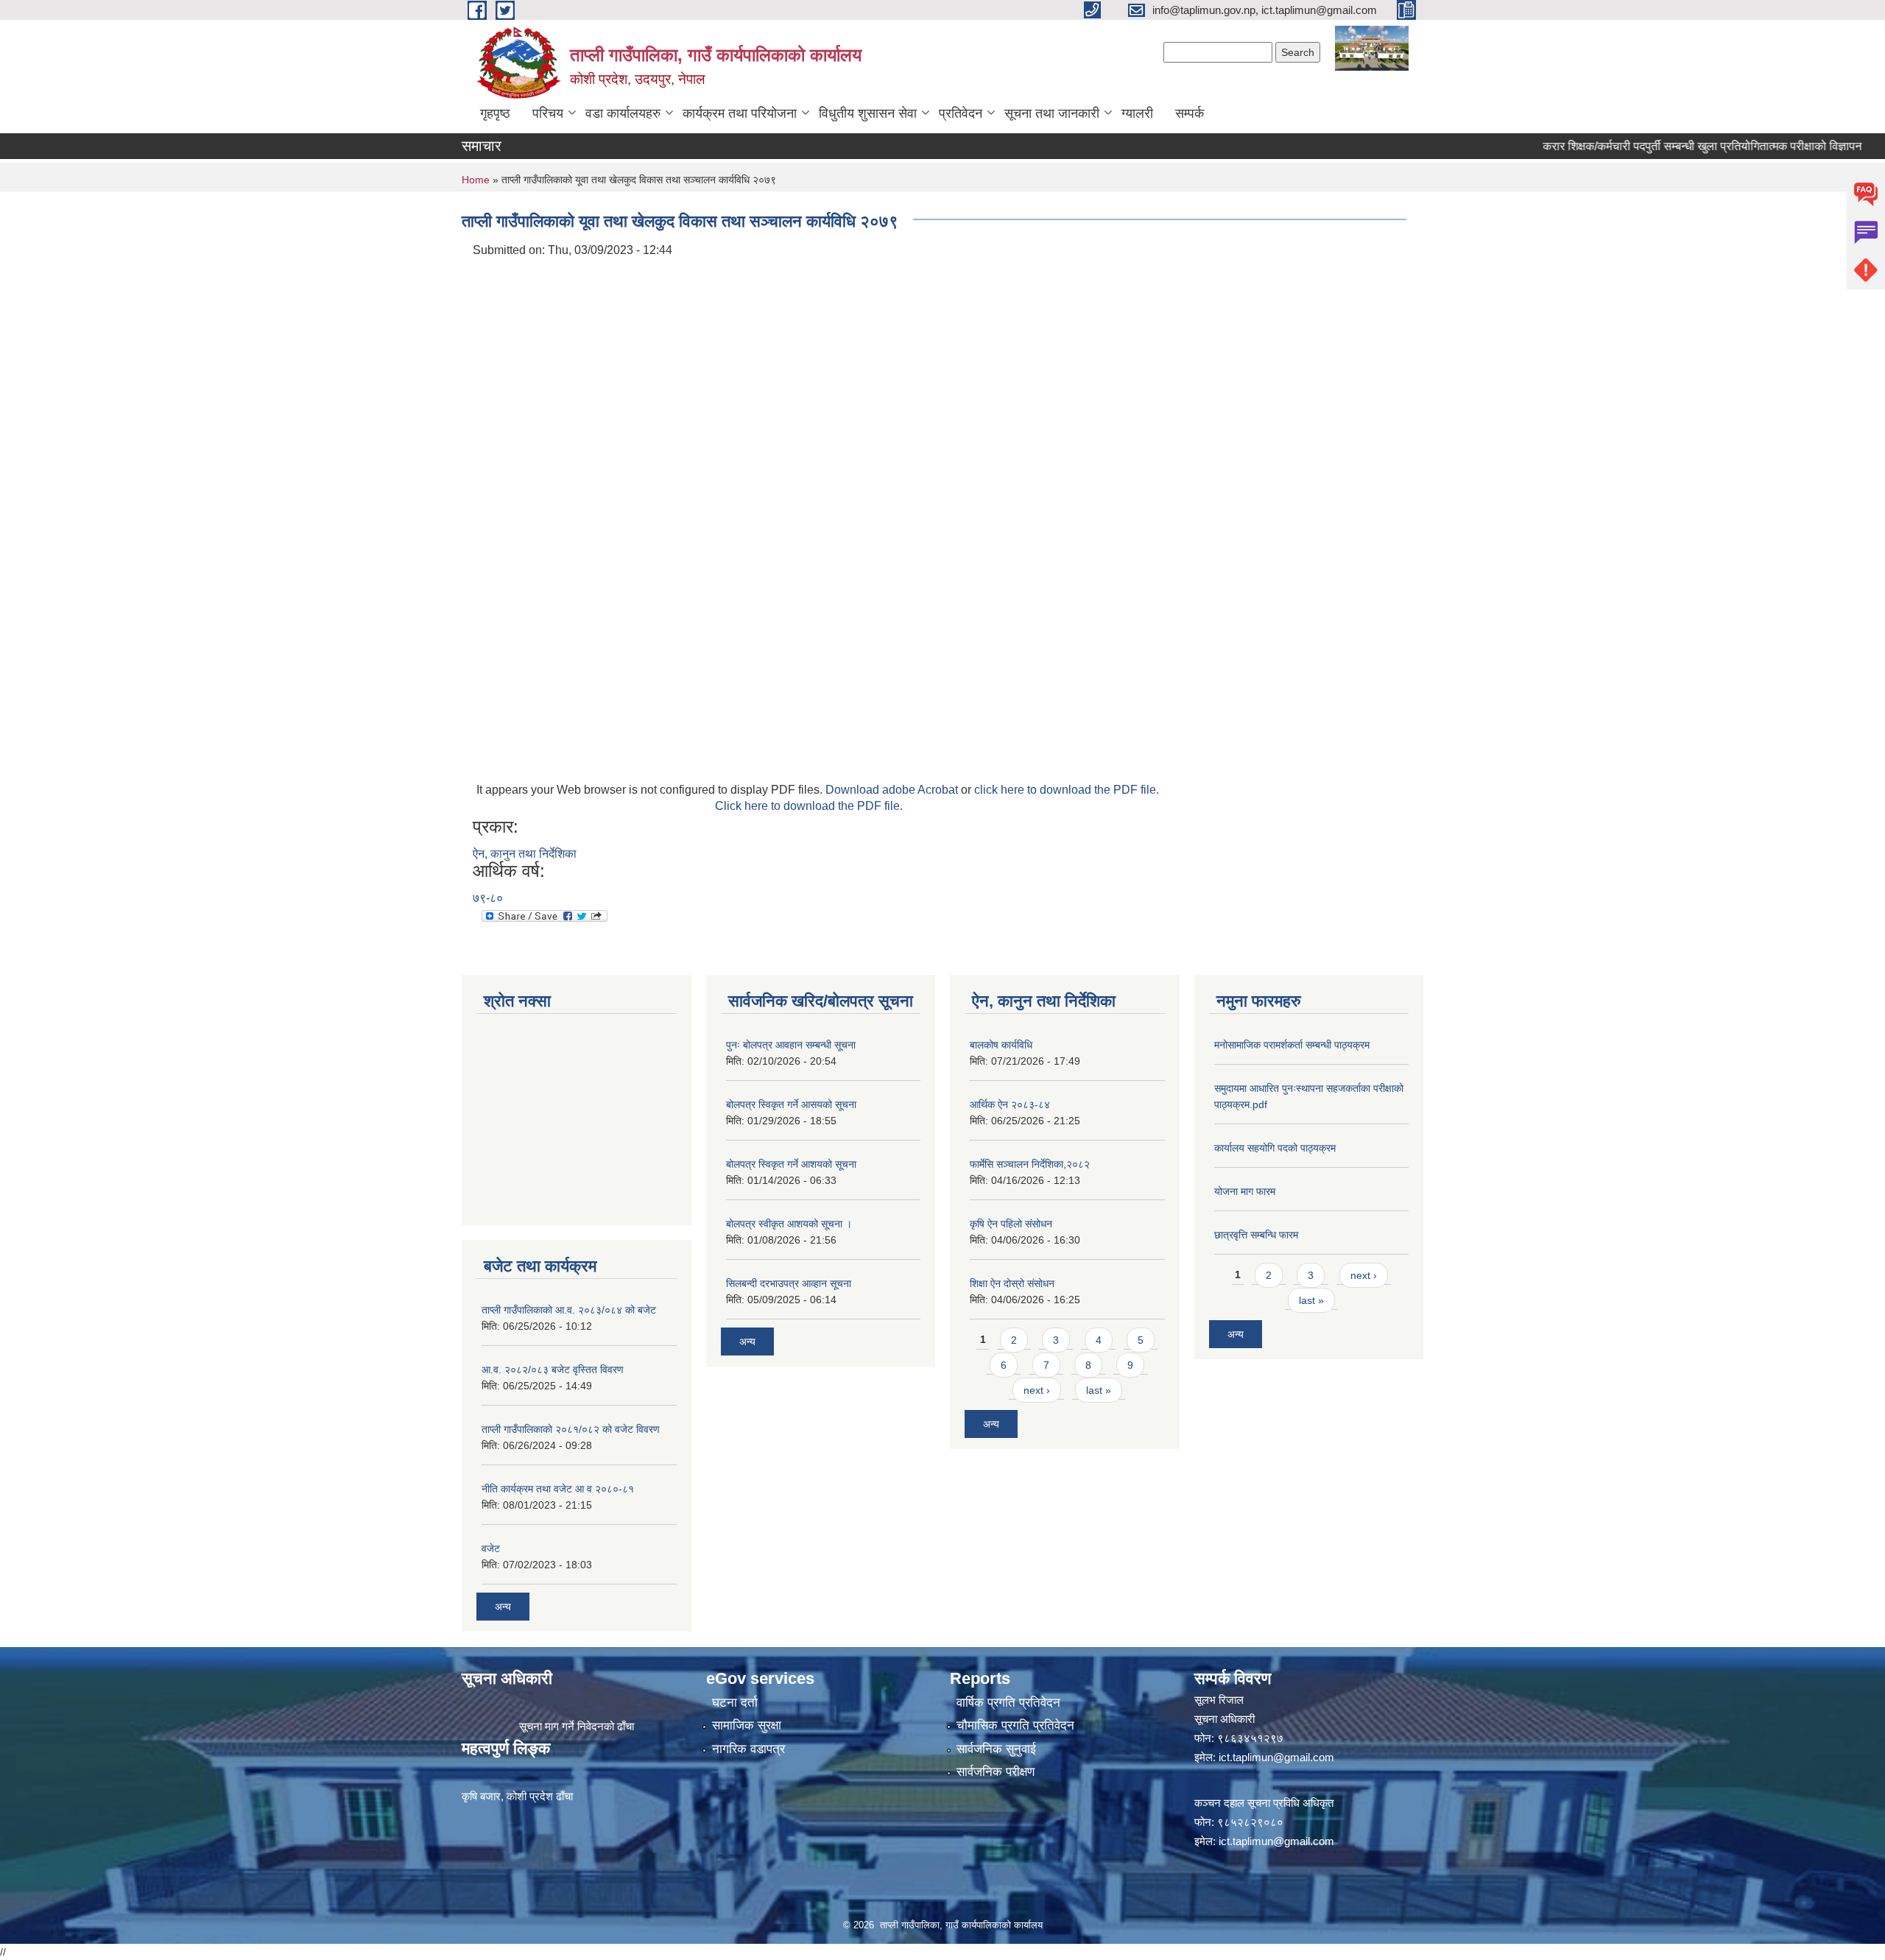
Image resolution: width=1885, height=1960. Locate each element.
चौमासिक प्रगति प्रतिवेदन (1015, 1725)
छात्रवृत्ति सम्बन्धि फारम (1256, 1235)
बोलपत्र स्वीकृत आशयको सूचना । (789, 1224)
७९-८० (488, 898)
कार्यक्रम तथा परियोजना (740, 113)
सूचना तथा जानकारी (1052, 113)
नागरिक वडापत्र (748, 1749)
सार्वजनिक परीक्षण (996, 1772)
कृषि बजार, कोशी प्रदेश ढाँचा (517, 1796)
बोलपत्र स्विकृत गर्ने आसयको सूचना (791, 1104)
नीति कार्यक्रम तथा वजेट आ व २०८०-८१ (558, 1489)
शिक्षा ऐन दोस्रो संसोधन (1012, 1283)
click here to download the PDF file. (1067, 790)
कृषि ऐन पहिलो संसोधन (1011, 1224)
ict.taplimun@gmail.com (1276, 1757)
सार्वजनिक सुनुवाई (996, 1749)
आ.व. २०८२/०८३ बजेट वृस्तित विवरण (553, 1369)
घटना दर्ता (735, 1703)
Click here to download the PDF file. (809, 806)
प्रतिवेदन (961, 113)
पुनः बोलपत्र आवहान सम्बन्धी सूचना (791, 1045)
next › (1037, 1390)
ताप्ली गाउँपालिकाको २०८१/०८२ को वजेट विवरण (571, 1429)
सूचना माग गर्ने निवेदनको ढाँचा (577, 1726)
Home (476, 180)
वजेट (491, 1548)
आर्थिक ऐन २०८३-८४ (1010, 1104)
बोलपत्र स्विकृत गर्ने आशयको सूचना (791, 1164)
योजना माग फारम (1245, 1191)
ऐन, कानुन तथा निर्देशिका (525, 854)
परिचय (548, 113)
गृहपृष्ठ (495, 113)
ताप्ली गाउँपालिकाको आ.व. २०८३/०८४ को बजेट (569, 1310)
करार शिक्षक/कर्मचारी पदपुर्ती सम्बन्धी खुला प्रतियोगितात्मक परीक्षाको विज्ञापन (1662, 146)
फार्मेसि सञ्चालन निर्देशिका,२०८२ (1030, 1164)
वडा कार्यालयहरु (623, 113)
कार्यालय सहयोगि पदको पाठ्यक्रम (1275, 1148)
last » (1099, 1390)
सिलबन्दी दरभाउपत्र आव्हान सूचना (789, 1283)
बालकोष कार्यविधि (1001, 1045)
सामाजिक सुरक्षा (747, 1725)
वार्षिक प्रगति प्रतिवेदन (1008, 1703)
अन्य (503, 1607)
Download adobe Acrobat (893, 790)
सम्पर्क (1190, 113)
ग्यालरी (1137, 113)
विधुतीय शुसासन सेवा (868, 113)
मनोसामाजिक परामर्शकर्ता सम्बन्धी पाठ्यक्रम (1292, 1045)
